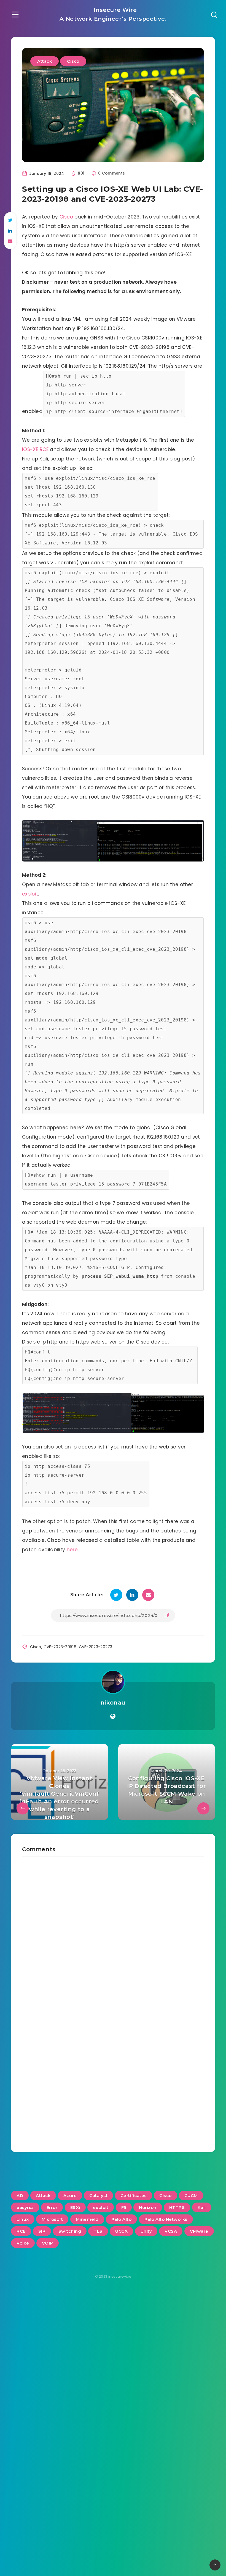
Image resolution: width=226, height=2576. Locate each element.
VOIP (48, 2243)
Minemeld (87, 2219)
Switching (70, 2231)
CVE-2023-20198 (60, 1647)
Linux (23, 2219)
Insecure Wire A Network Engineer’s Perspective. (113, 14)
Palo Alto (122, 2219)
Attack (45, 61)
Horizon (148, 2207)
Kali (202, 2207)
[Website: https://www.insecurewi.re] (113, 1716)
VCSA (171, 2231)
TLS (98, 2231)
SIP (42, 2231)
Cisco (73, 61)
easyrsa (25, 2207)
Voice (23, 2243)
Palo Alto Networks (166, 2219)
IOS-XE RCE (35, 449)
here (72, 1550)
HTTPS (177, 2207)
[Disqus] (113, 1926)
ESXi (75, 2207)
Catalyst (98, 2196)
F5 (124, 2207)
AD (20, 2196)
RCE (21, 2231)
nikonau (113, 1703)
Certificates (134, 2196)
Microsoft (52, 2219)
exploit (30, 894)
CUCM (191, 2196)
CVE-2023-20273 (96, 1647)
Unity (146, 2231)
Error (52, 2207)
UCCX (121, 2231)
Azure (70, 2196)
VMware (199, 2231)
